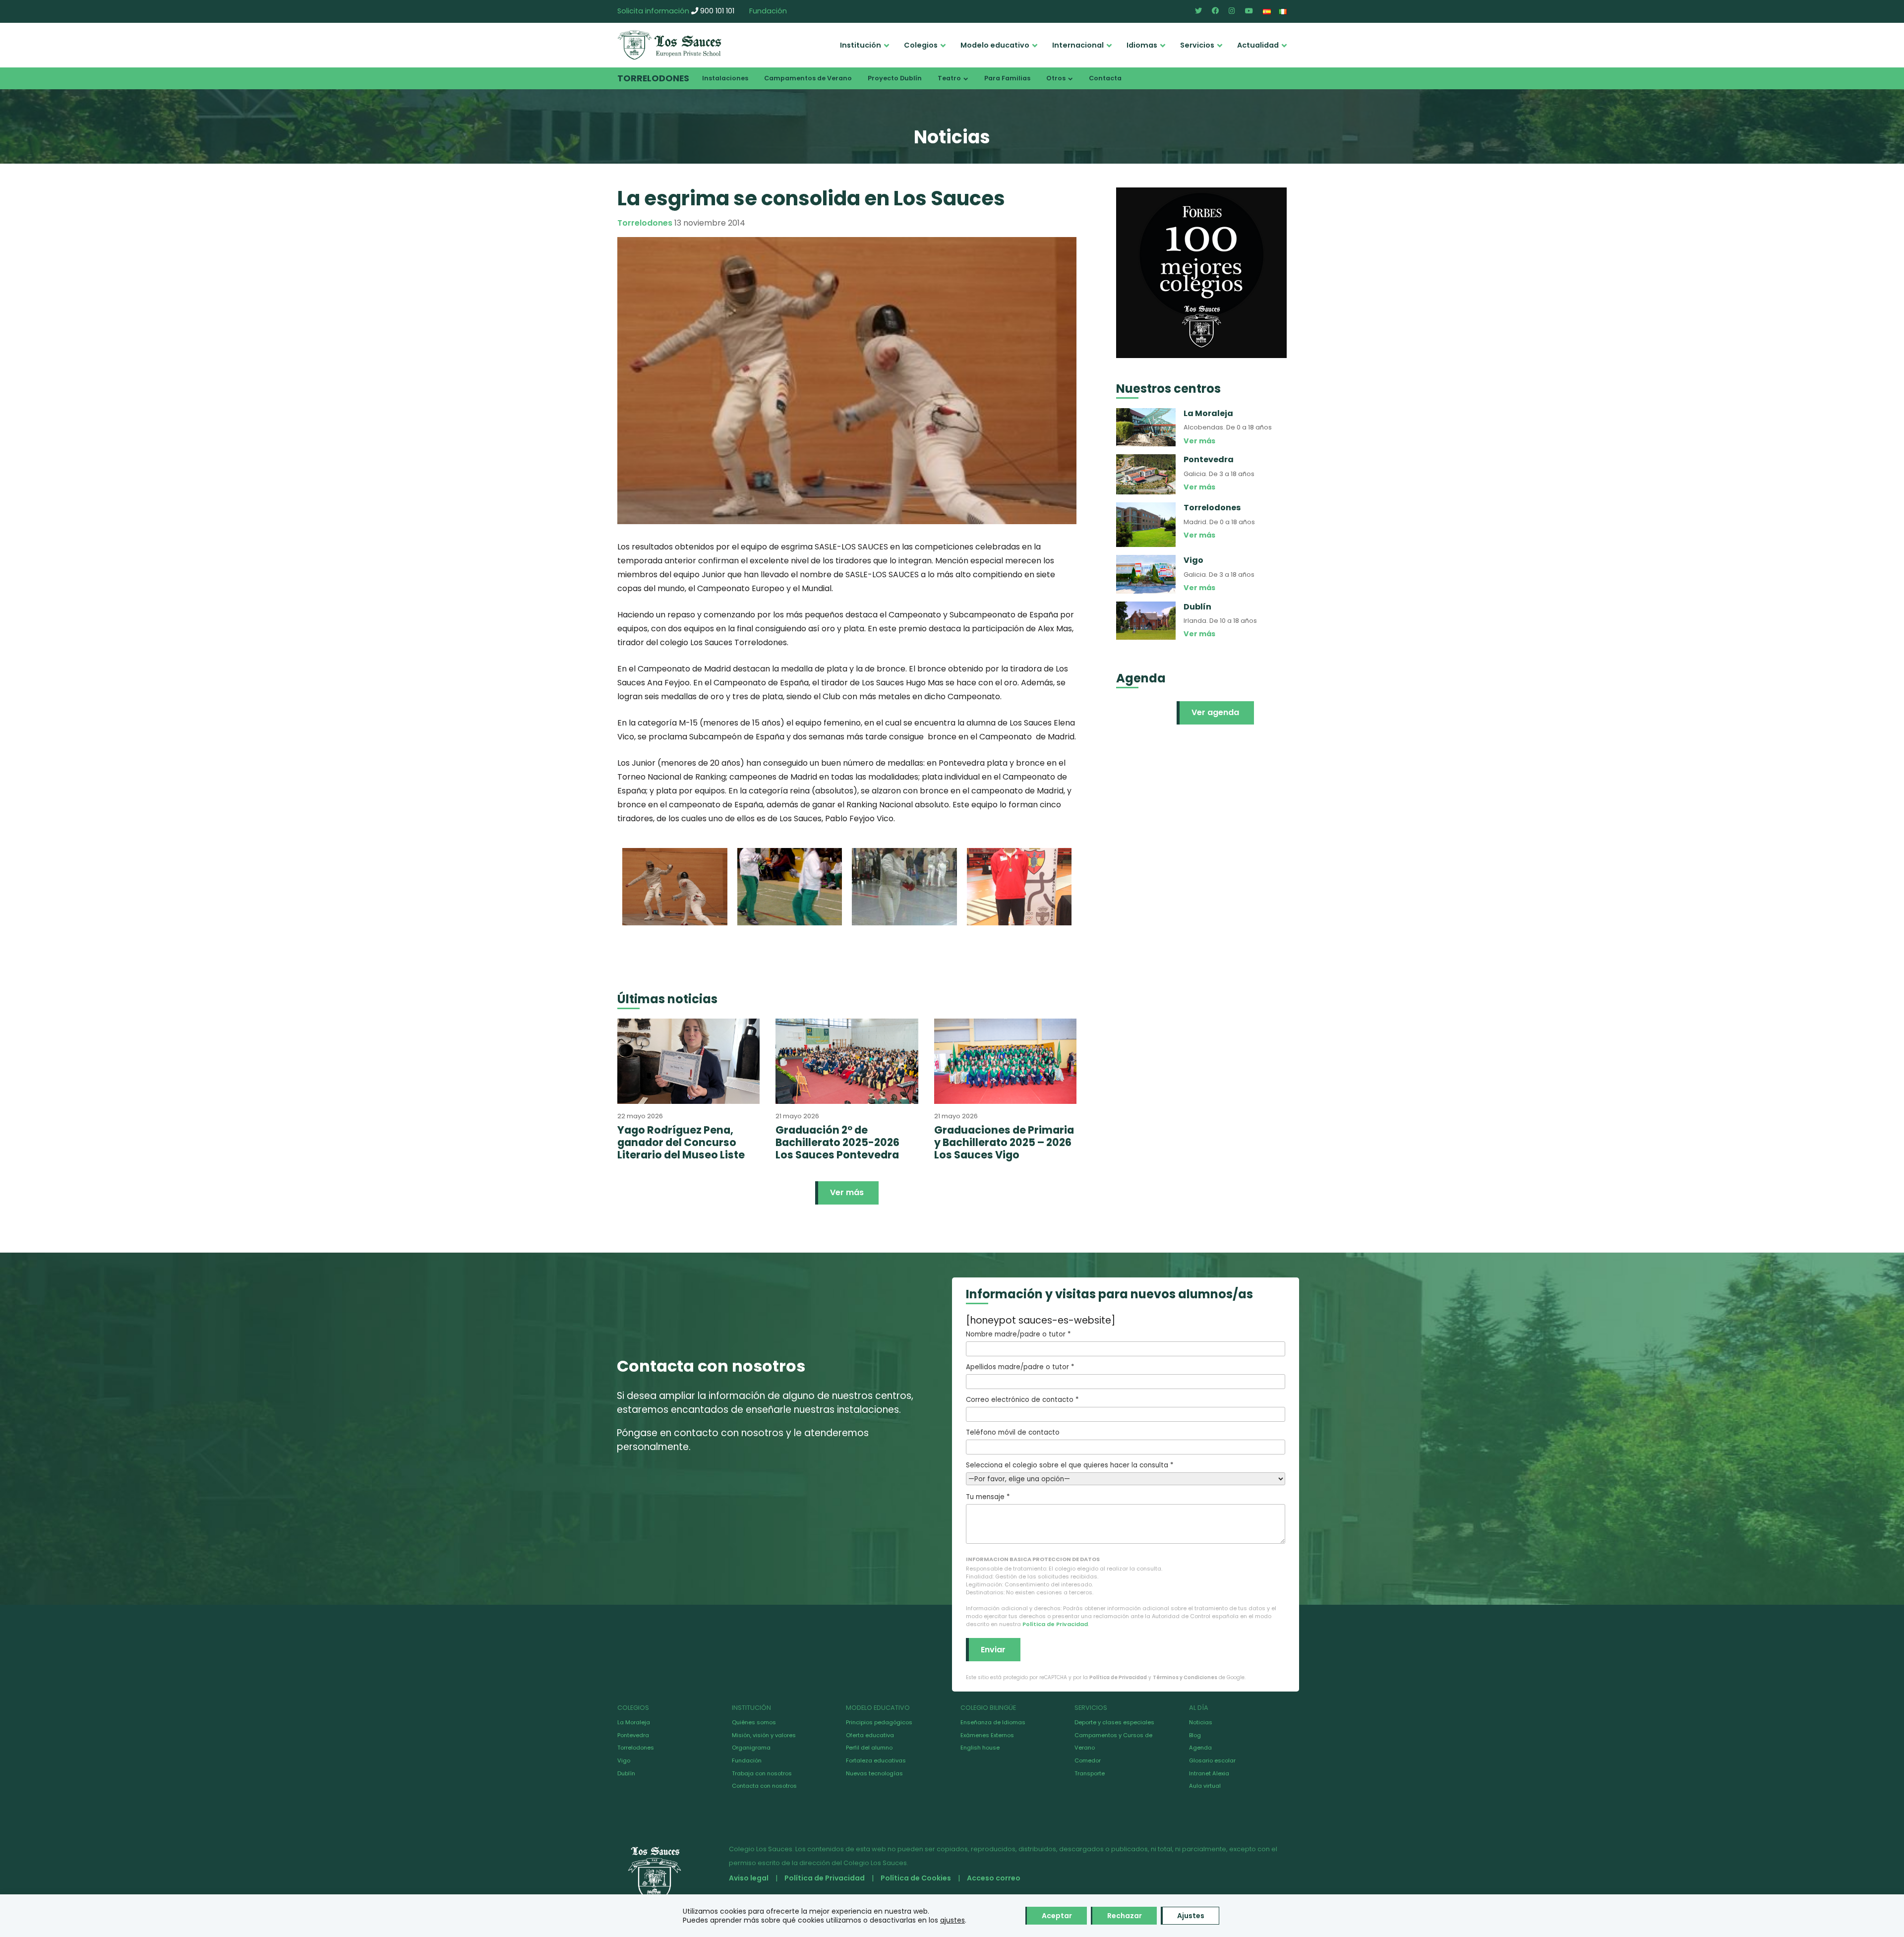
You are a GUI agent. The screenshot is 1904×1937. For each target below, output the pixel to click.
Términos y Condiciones (1185, 1677)
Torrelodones (653, 78)
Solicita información (653, 11)
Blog (1195, 1735)
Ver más (847, 1192)
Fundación (768, 11)
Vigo (624, 1760)
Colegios (921, 45)
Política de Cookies (916, 1878)
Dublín (626, 1773)
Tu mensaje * (988, 1497)
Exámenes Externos (987, 1735)
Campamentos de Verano (808, 78)
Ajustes (1191, 1916)
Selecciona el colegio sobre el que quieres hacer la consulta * (1070, 1465)
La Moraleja (634, 1722)
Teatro (949, 78)
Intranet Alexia (1209, 1773)
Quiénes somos (754, 1722)
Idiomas (1142, 45)
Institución (861, 45)
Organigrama (751, 1748)
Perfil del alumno (869, 1748)
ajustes (952, 1920)
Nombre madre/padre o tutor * (1018, 1334)
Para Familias (1007, 78)
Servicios (1197, 45)
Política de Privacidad (1055, 1624)
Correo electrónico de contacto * (1022, 1400)
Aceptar (1057, 1916)
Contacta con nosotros (764, 1786)
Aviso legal (749, 1878)
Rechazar (1125, 1916)
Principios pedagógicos (879, 1722)
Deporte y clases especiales (1114, 1722)
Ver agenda (1215, 712)
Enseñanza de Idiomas (993, 1722)
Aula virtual (1205, 1786)
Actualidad (1258, 45)
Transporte (1090, 1773)
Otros (1056, 78)
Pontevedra (633, 1735)
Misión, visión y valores (764, 1735)
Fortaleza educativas (876, 1760)
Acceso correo (994, 1878)
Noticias (1201, 1722)
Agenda (1200, 1748)
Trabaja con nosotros (762, 1773)
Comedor (1088, 1760)
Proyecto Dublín (895, 78)
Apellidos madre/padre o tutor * (1020, 1367)
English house (980, 1748)
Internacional (1078, 45)
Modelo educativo (995, 45)
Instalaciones (725, 78)
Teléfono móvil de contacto (1013, 1432)
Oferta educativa (870, 1735)
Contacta (1105, 78)
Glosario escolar (1212, 1760)
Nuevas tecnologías (874, 1773)
